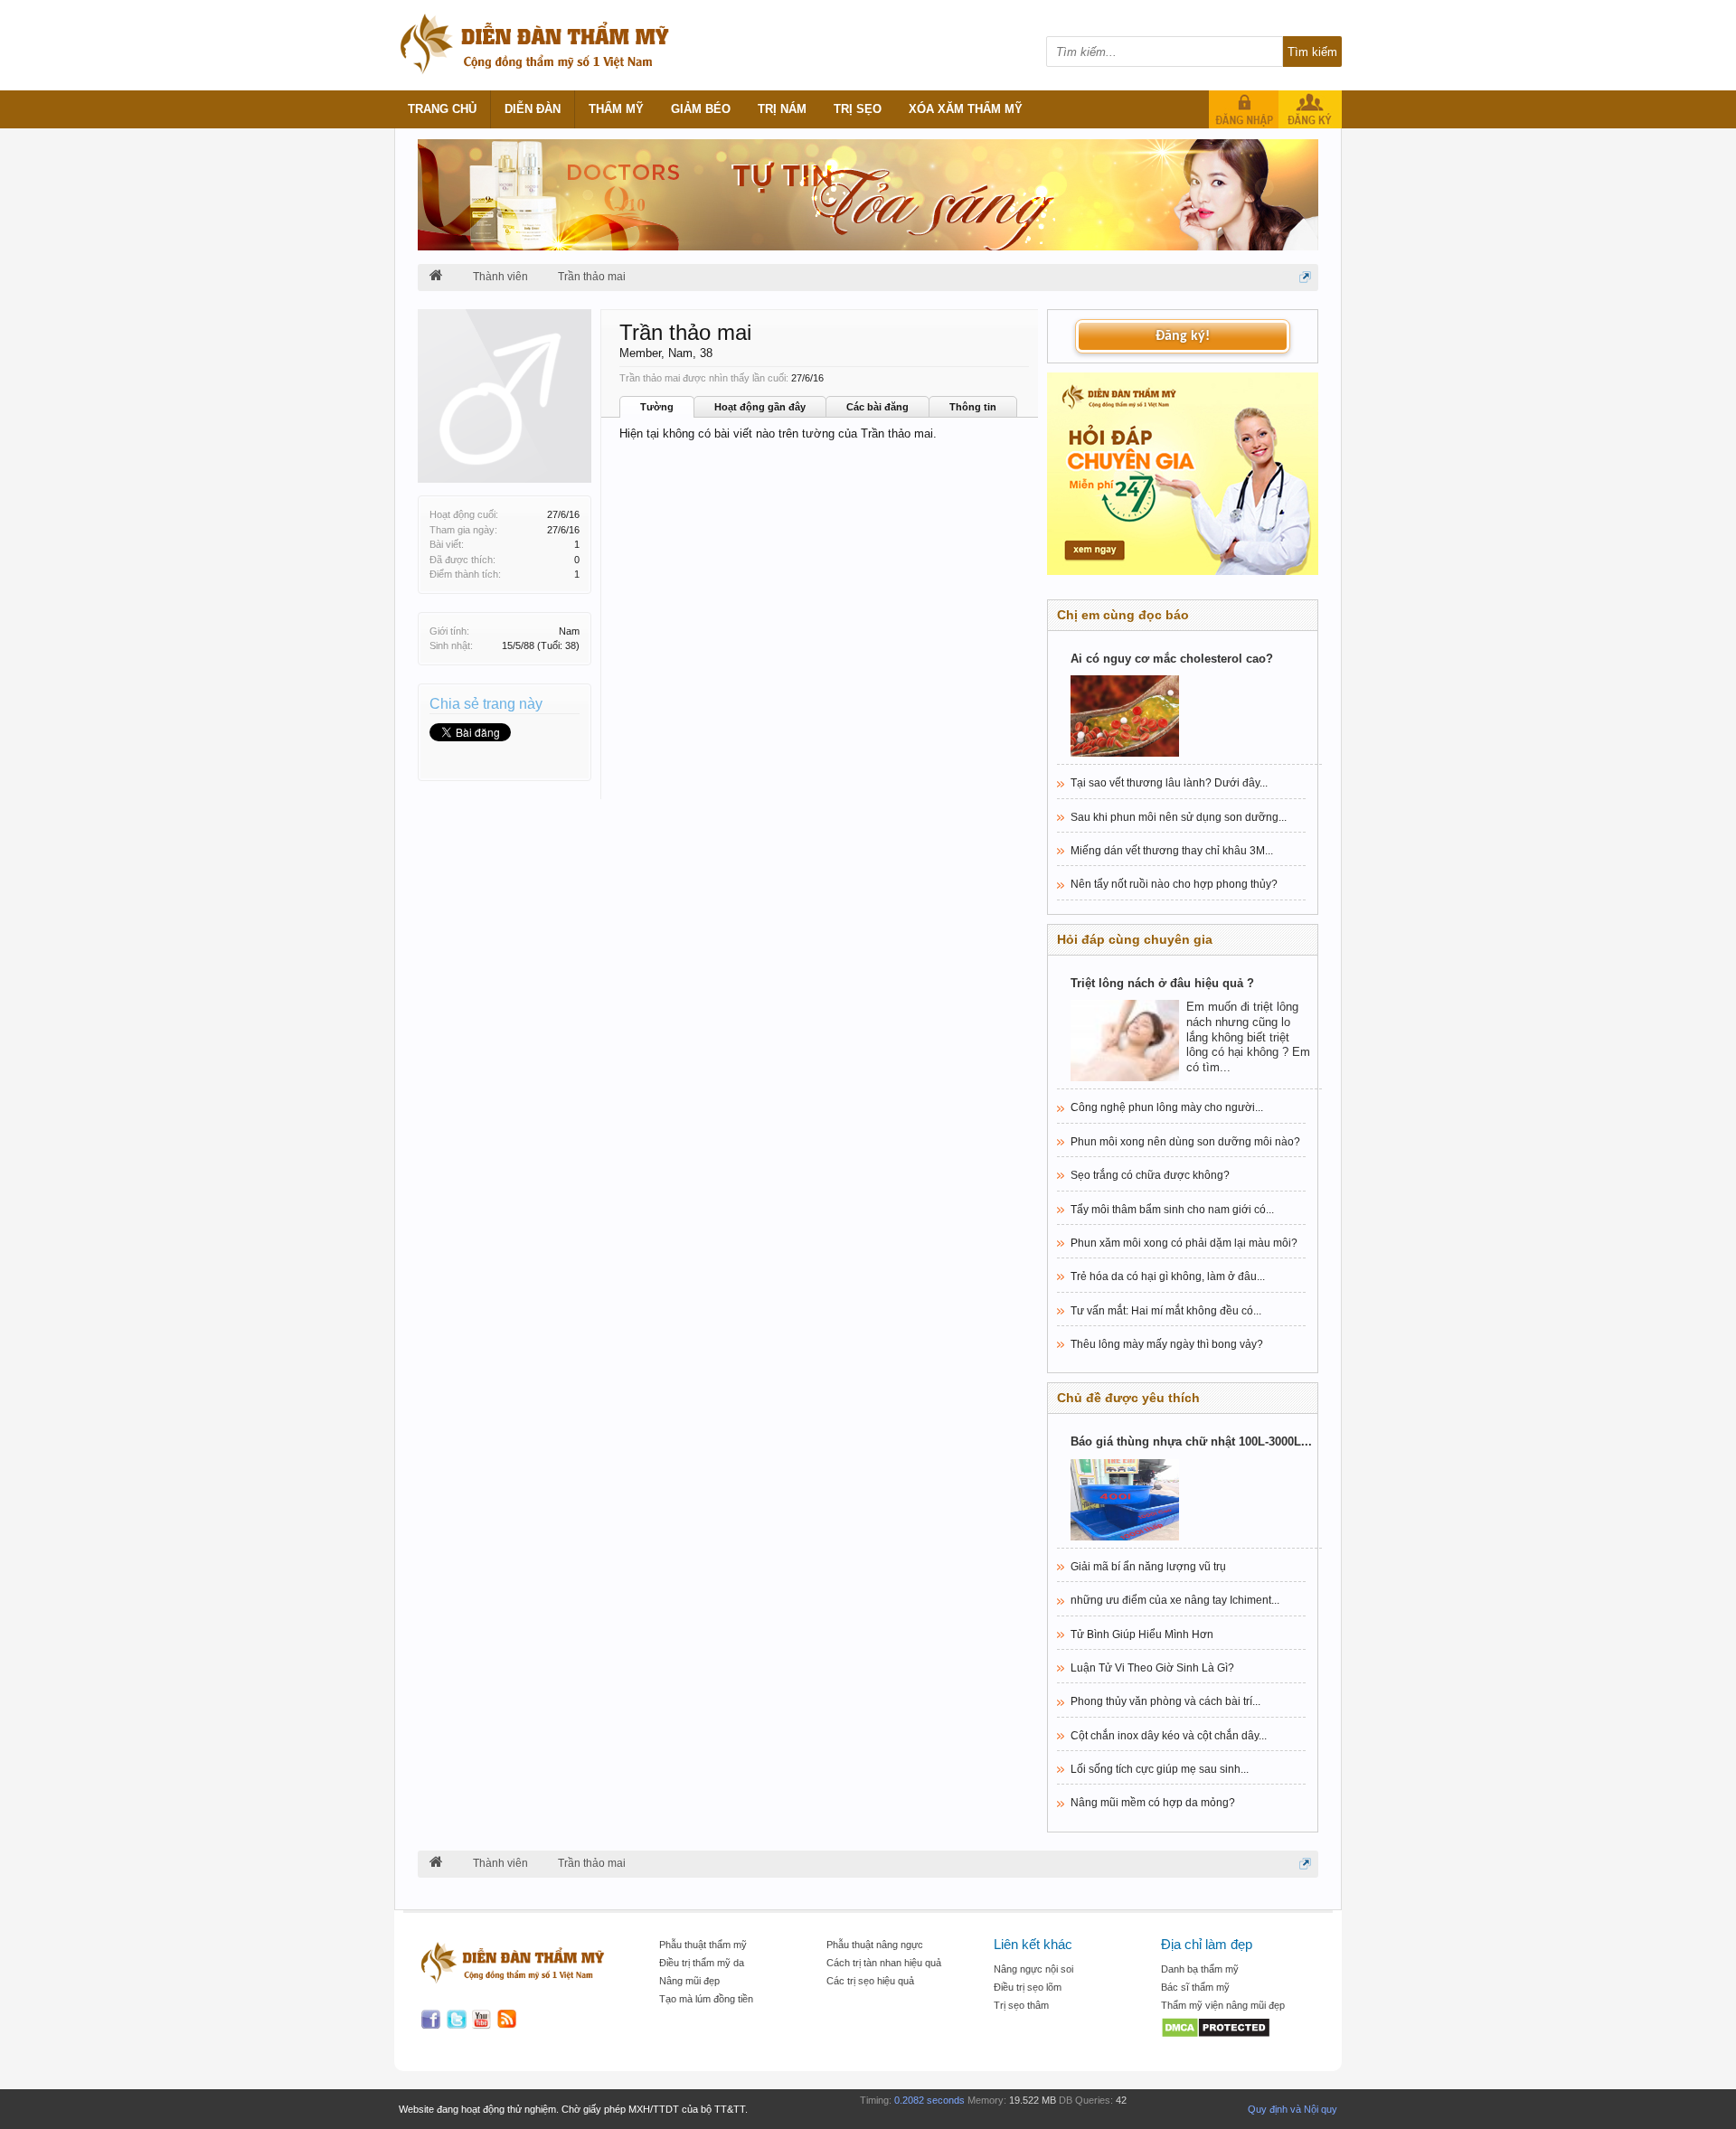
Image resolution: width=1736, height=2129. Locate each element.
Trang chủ (442, 109)
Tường (657, 407)
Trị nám (782, 109)
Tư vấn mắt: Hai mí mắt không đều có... (1166, 1311)
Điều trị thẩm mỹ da (702, 1963)
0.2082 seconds (929, 2100)
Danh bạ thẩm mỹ (1200, 1969)
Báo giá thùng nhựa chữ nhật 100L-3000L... (1191, 1441)
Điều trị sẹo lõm (1028, 1987)
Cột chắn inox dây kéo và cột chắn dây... (1169, 1736)
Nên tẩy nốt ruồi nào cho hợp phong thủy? (1174, 884)
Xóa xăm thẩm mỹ (966, 109)
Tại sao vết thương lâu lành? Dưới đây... (1169, 783)
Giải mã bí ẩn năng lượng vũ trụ (1148, 1567)
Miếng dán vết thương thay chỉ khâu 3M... (1172, 851)
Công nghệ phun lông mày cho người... (1167, 1107)
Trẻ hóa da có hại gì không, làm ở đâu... (1168, 1276)
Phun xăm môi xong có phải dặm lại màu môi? (1184, 1243)
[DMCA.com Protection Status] (1236, 2029)
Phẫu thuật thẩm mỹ (703, 1945)
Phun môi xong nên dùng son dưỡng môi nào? (1185, 1142)
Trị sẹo (858, 109)
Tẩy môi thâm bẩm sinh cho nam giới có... (1172, 1210)
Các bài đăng (877, 407)
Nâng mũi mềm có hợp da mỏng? (1153, 1803)
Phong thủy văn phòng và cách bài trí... (1165, 1701)
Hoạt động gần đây (760, 407)
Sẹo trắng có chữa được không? (1150, 1175)
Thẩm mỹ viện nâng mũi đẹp (1223, 2005)
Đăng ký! (1183, 336)
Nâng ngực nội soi (1033, 1969)
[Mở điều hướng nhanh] (1305, 277)
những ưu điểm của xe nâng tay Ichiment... (1175, 1600)
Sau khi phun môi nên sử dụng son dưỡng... (1179, 817)
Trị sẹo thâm (1021, 2005)
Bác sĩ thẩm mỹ (1195, 1987)
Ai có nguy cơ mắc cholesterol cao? (1172, 659)
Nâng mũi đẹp (689, 1981)
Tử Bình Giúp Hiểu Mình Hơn (1142, 1634)
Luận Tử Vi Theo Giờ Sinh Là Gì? (1152, 1668)
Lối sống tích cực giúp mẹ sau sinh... (1160, 1769)
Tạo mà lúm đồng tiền (706, 1999)
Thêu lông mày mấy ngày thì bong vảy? (1167, 1344)
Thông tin (973, 407)
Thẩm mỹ (616, 109)
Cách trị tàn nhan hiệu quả (884, 1963)
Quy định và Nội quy (1293, 2109)
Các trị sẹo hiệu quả (870, 1981)
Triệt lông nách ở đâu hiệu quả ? (1162, 983)
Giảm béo (701, 109)
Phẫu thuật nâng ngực (875, 1945)
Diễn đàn (533, 109)
